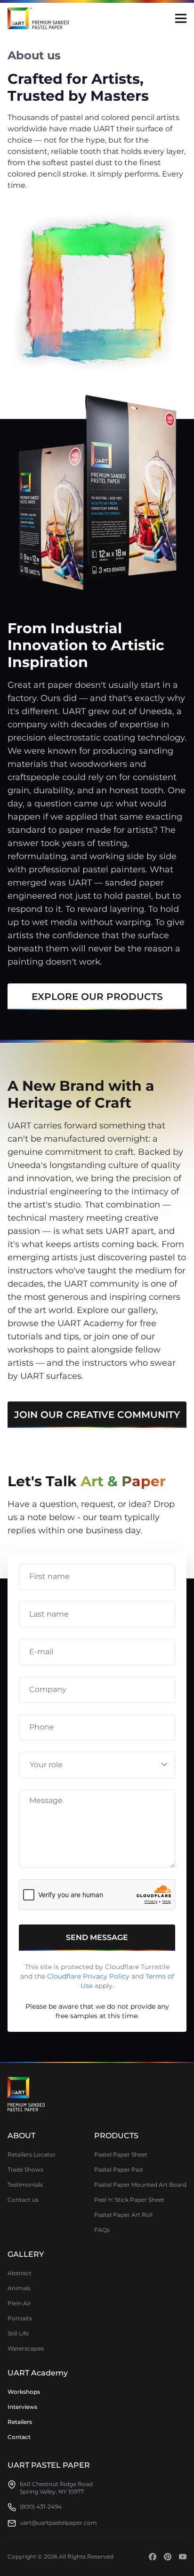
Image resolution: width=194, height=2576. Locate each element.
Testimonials (25, 2185)
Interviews (22, 2407)
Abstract (20, 2273)
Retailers (20, 2422)
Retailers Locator (32, 2154)
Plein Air (19, 2303)
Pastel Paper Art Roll (123, 2215)
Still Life (18, 2333)
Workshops (24, 2392)
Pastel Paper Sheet (121, 2154)
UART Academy (38, 2373)
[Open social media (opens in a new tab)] (153, 2557)
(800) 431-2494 (41, 2507)
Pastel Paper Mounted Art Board (140, 2185)
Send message (97, 1937)
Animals (19, 2288)
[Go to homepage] (26, 2094)
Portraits (20, 2318)
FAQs (102, 2230)
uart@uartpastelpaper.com (58, 2523)
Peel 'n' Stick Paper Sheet (129, 2200)
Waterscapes (26, 2348)
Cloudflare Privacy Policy (88, 1976)
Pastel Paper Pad (118, 2169)
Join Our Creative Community (97, 1415)
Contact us (23, 2200)
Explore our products (97, 997)
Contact (19, 2437)
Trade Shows (25, 2169)
